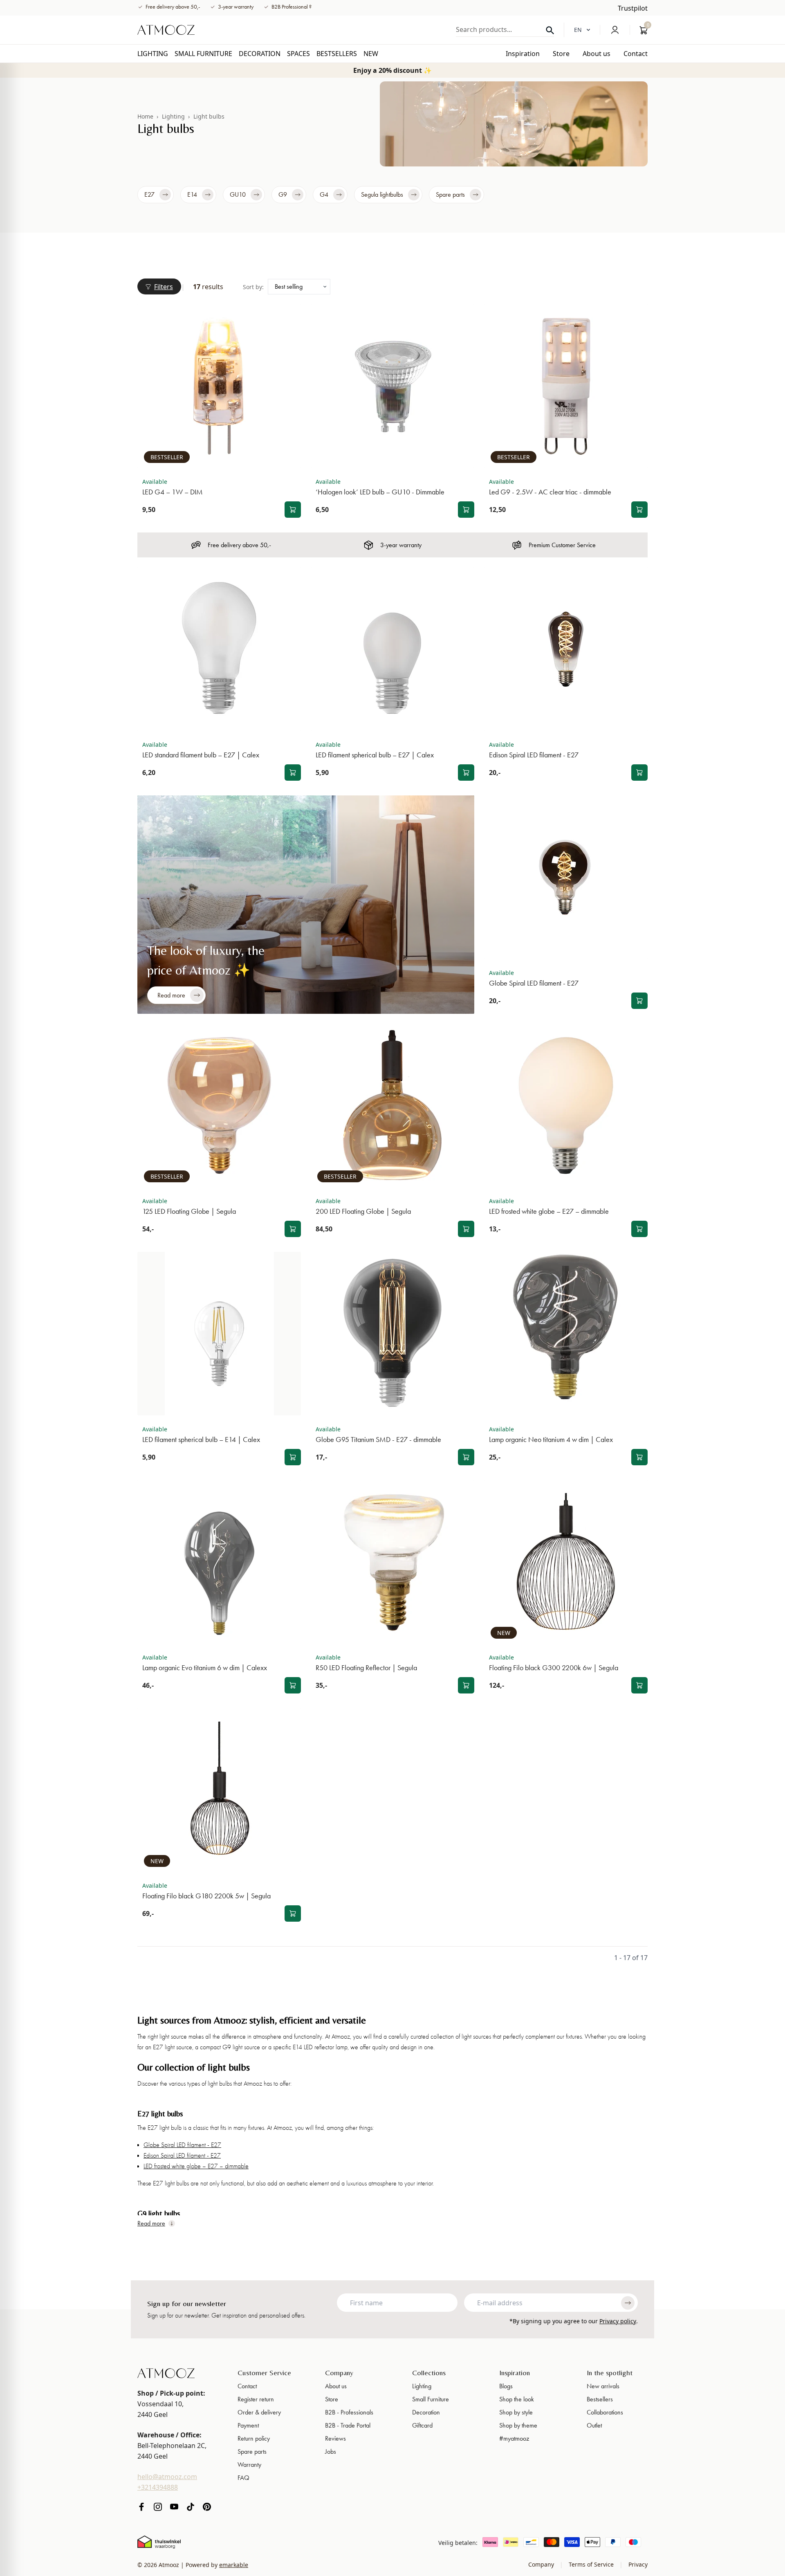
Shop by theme (518, 2425)
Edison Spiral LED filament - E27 (182, 2156)
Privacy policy (618, 2321)
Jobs (331, 2451)
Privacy (637, 2564)
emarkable (234, 2565)
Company (339, 2373)
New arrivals (603, 2386)
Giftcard (422, 2425)
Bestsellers (600, 2399)
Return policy (254, 2438)
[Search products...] (550, 30)
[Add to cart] (293, 510)
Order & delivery (259, 2412)
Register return (256, 2399)
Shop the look (517, 2399)
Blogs (506, 2386)
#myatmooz (514, 2438)
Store (332, 2399)
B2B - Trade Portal (348, 2425)
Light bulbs (209, 116)
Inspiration (515, 2373)
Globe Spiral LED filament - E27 (182, 2145)
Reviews (335, 2438)
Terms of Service (591, 2564)
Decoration (426, 2412)
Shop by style (516, 2412)
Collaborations (605, 2412)
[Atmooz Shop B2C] (166, 30)
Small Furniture (431, 2399)
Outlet (594, 2425)
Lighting (173, 116)
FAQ (243, 2478)
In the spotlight (610, 2373)
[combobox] (505, 29)
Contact (247, 2386)
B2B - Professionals (349, 2412)
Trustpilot (633, 8)
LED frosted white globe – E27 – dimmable (196, 2166)
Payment (248, 2425)
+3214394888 (158, 2487)
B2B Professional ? (292, 7)
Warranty (249, 2465)
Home (145, 116)
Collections (429, 2373)
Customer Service (264, 2373)
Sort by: (253, 287)
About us (336, 2386)
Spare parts (252, 2451)
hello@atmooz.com (167, 2477)
